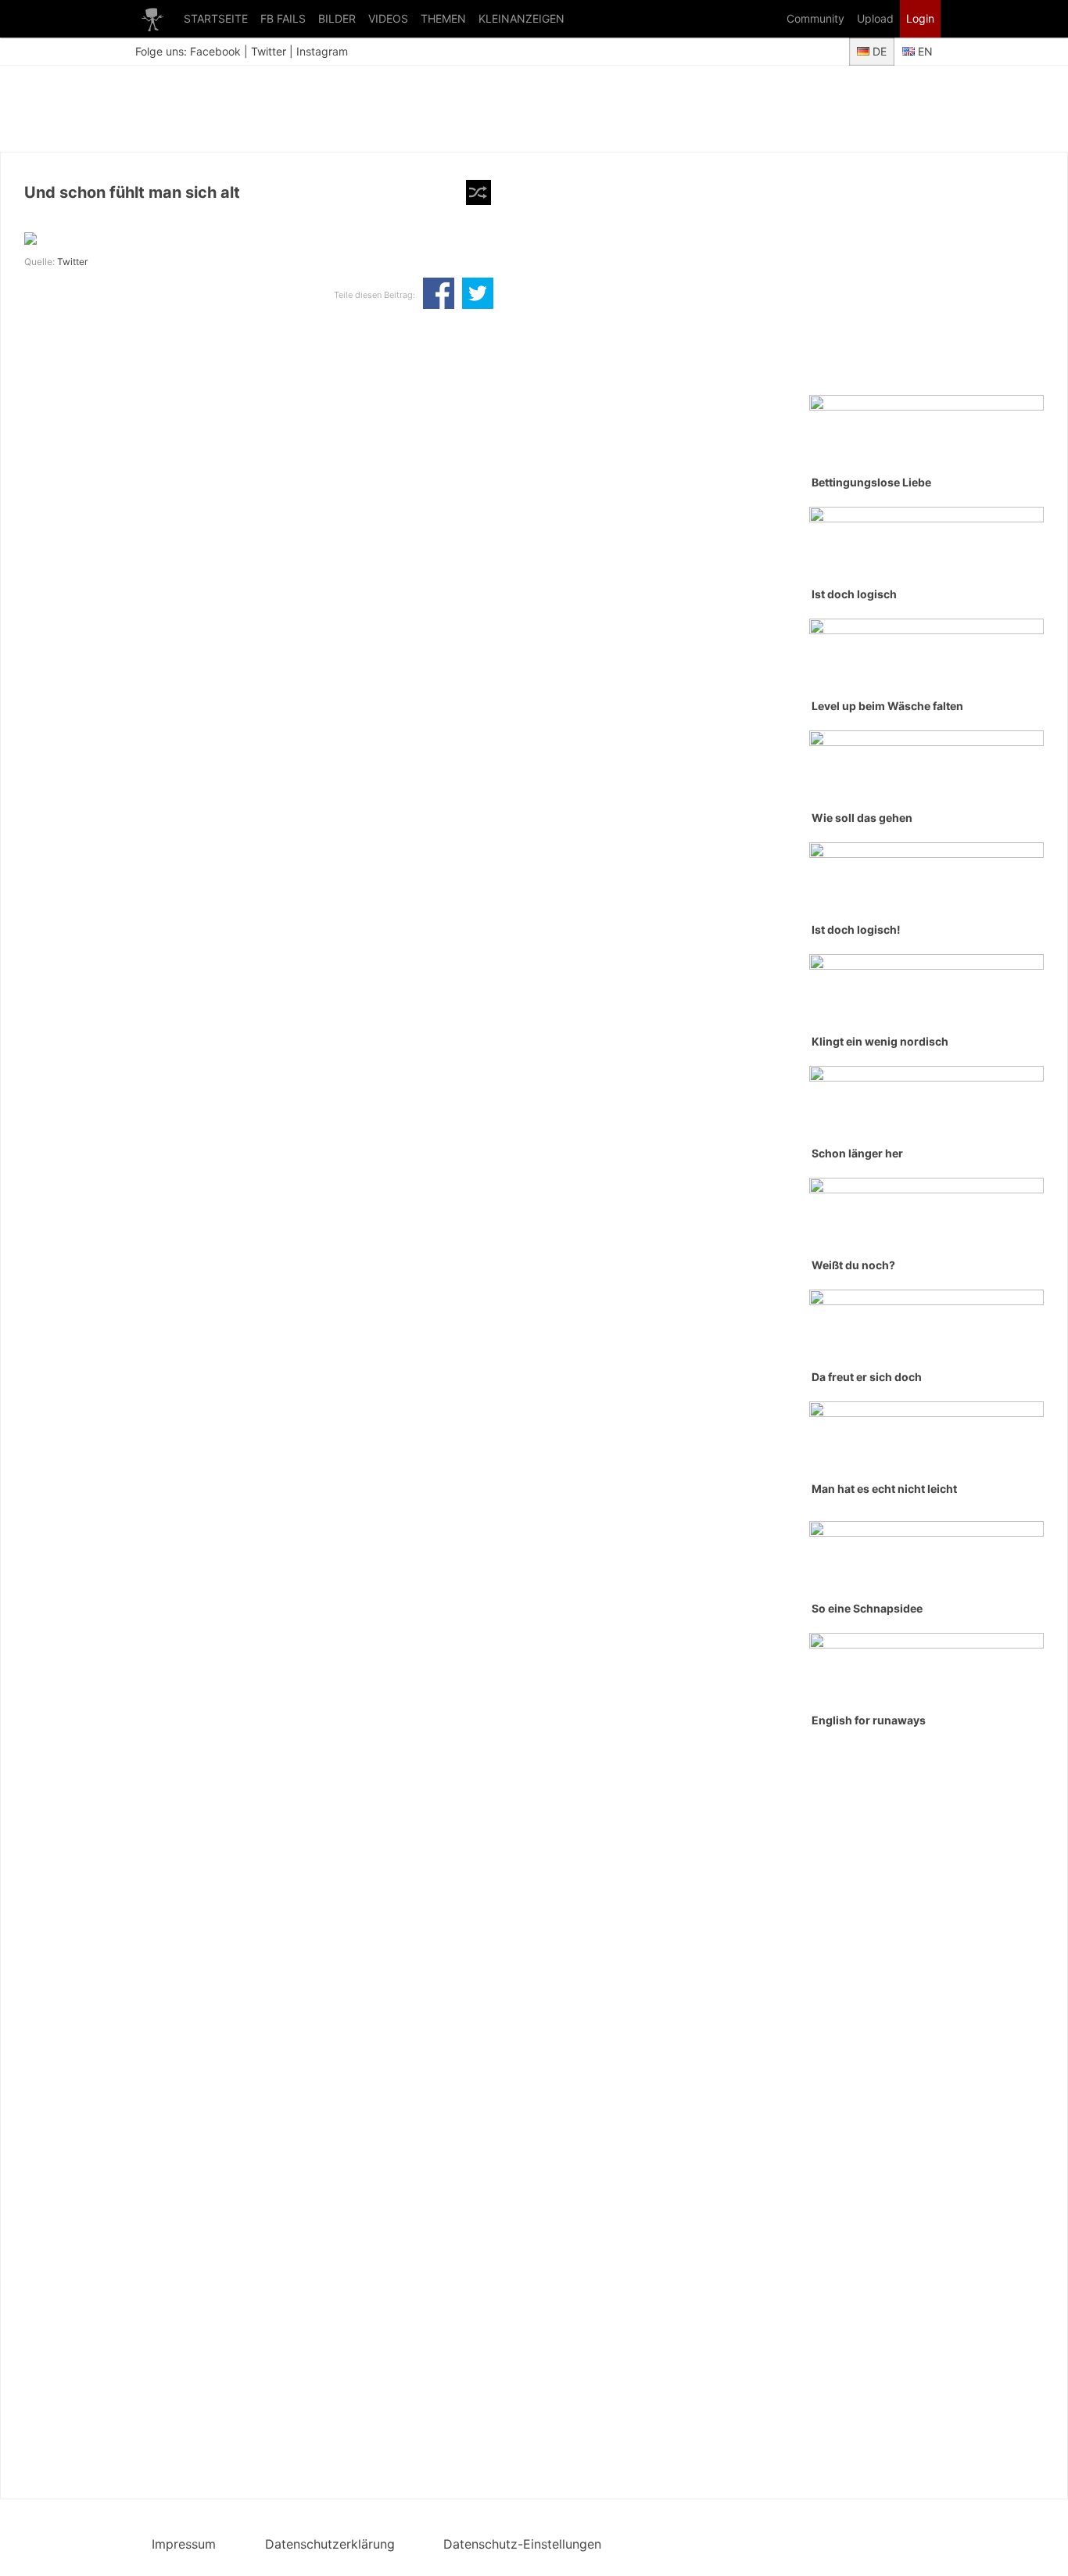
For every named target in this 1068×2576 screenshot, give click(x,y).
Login (920, 18)
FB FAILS (283, 18)
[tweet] (478, 295)
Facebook (215, 51)
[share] (439, 295)
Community (815, 18)
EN (924, 51)
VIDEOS (388, 18)
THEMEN (443, 18)
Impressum (184, 2544)
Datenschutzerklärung (330, 2544)
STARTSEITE (216, 18)
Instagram (322, 51)
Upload (875, 18)
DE (878, 51)
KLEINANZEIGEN (521, 18)
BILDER (337, 18)
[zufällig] (478, 192)
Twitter (269, 51)
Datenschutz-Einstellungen (522, 2544)
